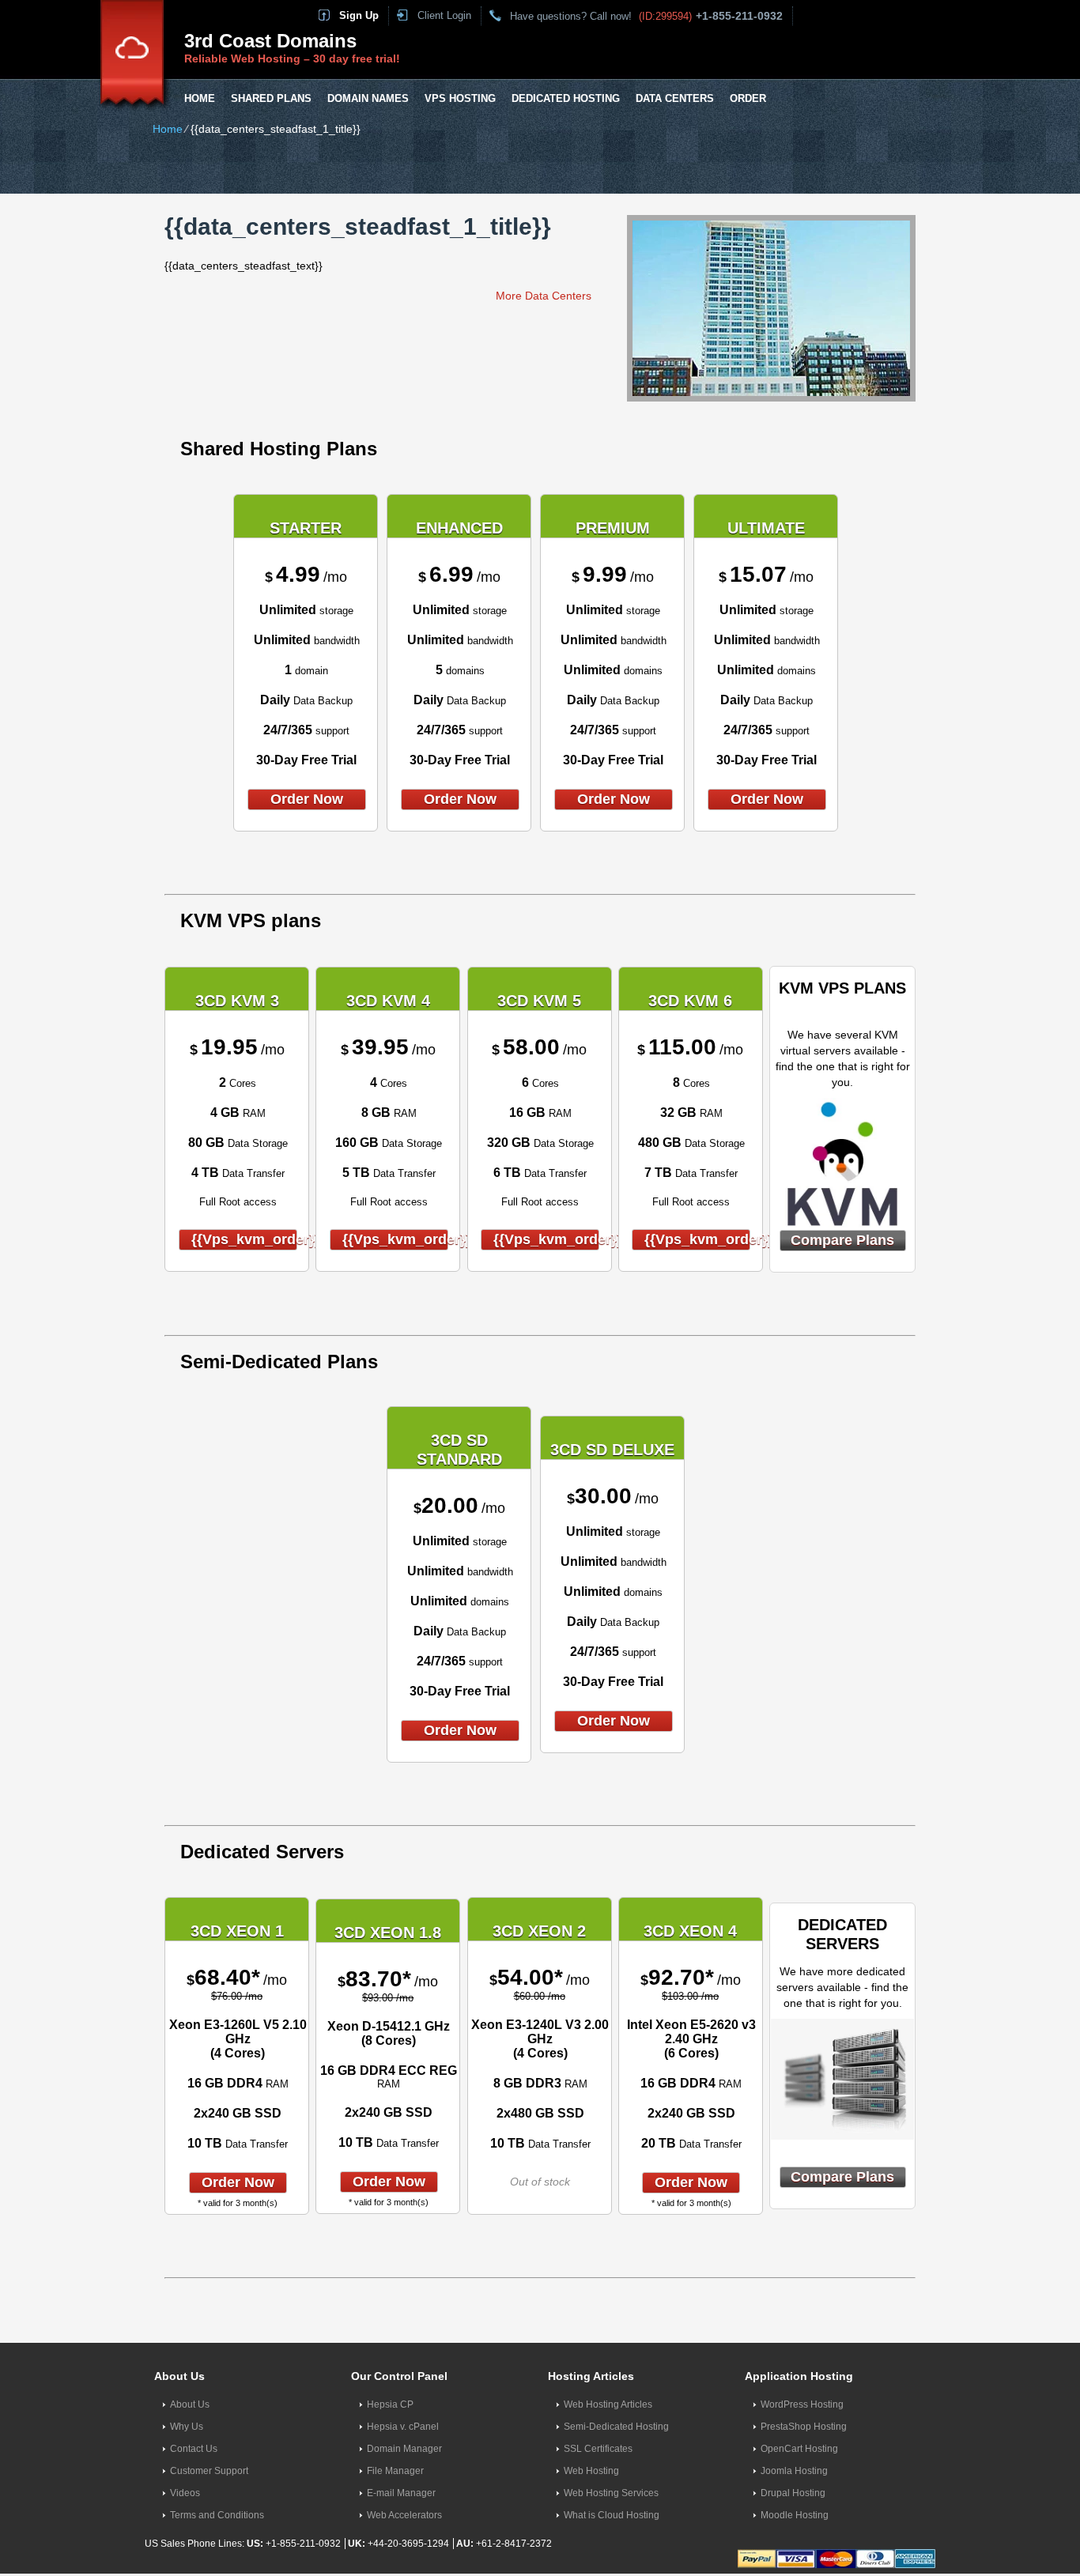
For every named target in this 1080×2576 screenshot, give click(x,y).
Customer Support (209, 2471)
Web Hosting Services (611, 2493)
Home (200, 98)
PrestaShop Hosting (804, 2427)
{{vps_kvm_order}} (244, 1239)
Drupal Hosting (793, 2493)
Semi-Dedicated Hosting (616, 2427)
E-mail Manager (401, 2493)
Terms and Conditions (217, 2515)
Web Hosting (591, 2471)
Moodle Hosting (795, 2515)
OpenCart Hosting (799, 2449)
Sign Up (359, 15)
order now (307, 799)
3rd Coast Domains (270, 41)
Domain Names (368, 98)
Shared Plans (271, 98)
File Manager (395, 2471)
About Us (190, 2404)
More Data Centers (544, 296)
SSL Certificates (598, 2449)
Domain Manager (404, 2449)
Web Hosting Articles (608, 2404)
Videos (185, 2493)
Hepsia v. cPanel (403, 2427)
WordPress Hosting (802, 2404)
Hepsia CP (390, 2404)
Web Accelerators (404, 2515)
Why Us (187, 2427)
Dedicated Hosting (566, 98)
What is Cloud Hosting (612, 2515)
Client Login (444, 15)
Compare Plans (842, 1240)
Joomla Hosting (794, 2471)
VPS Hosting (460, 98)
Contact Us (194, 2449)
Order (748, 98)
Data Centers (675, 98)
